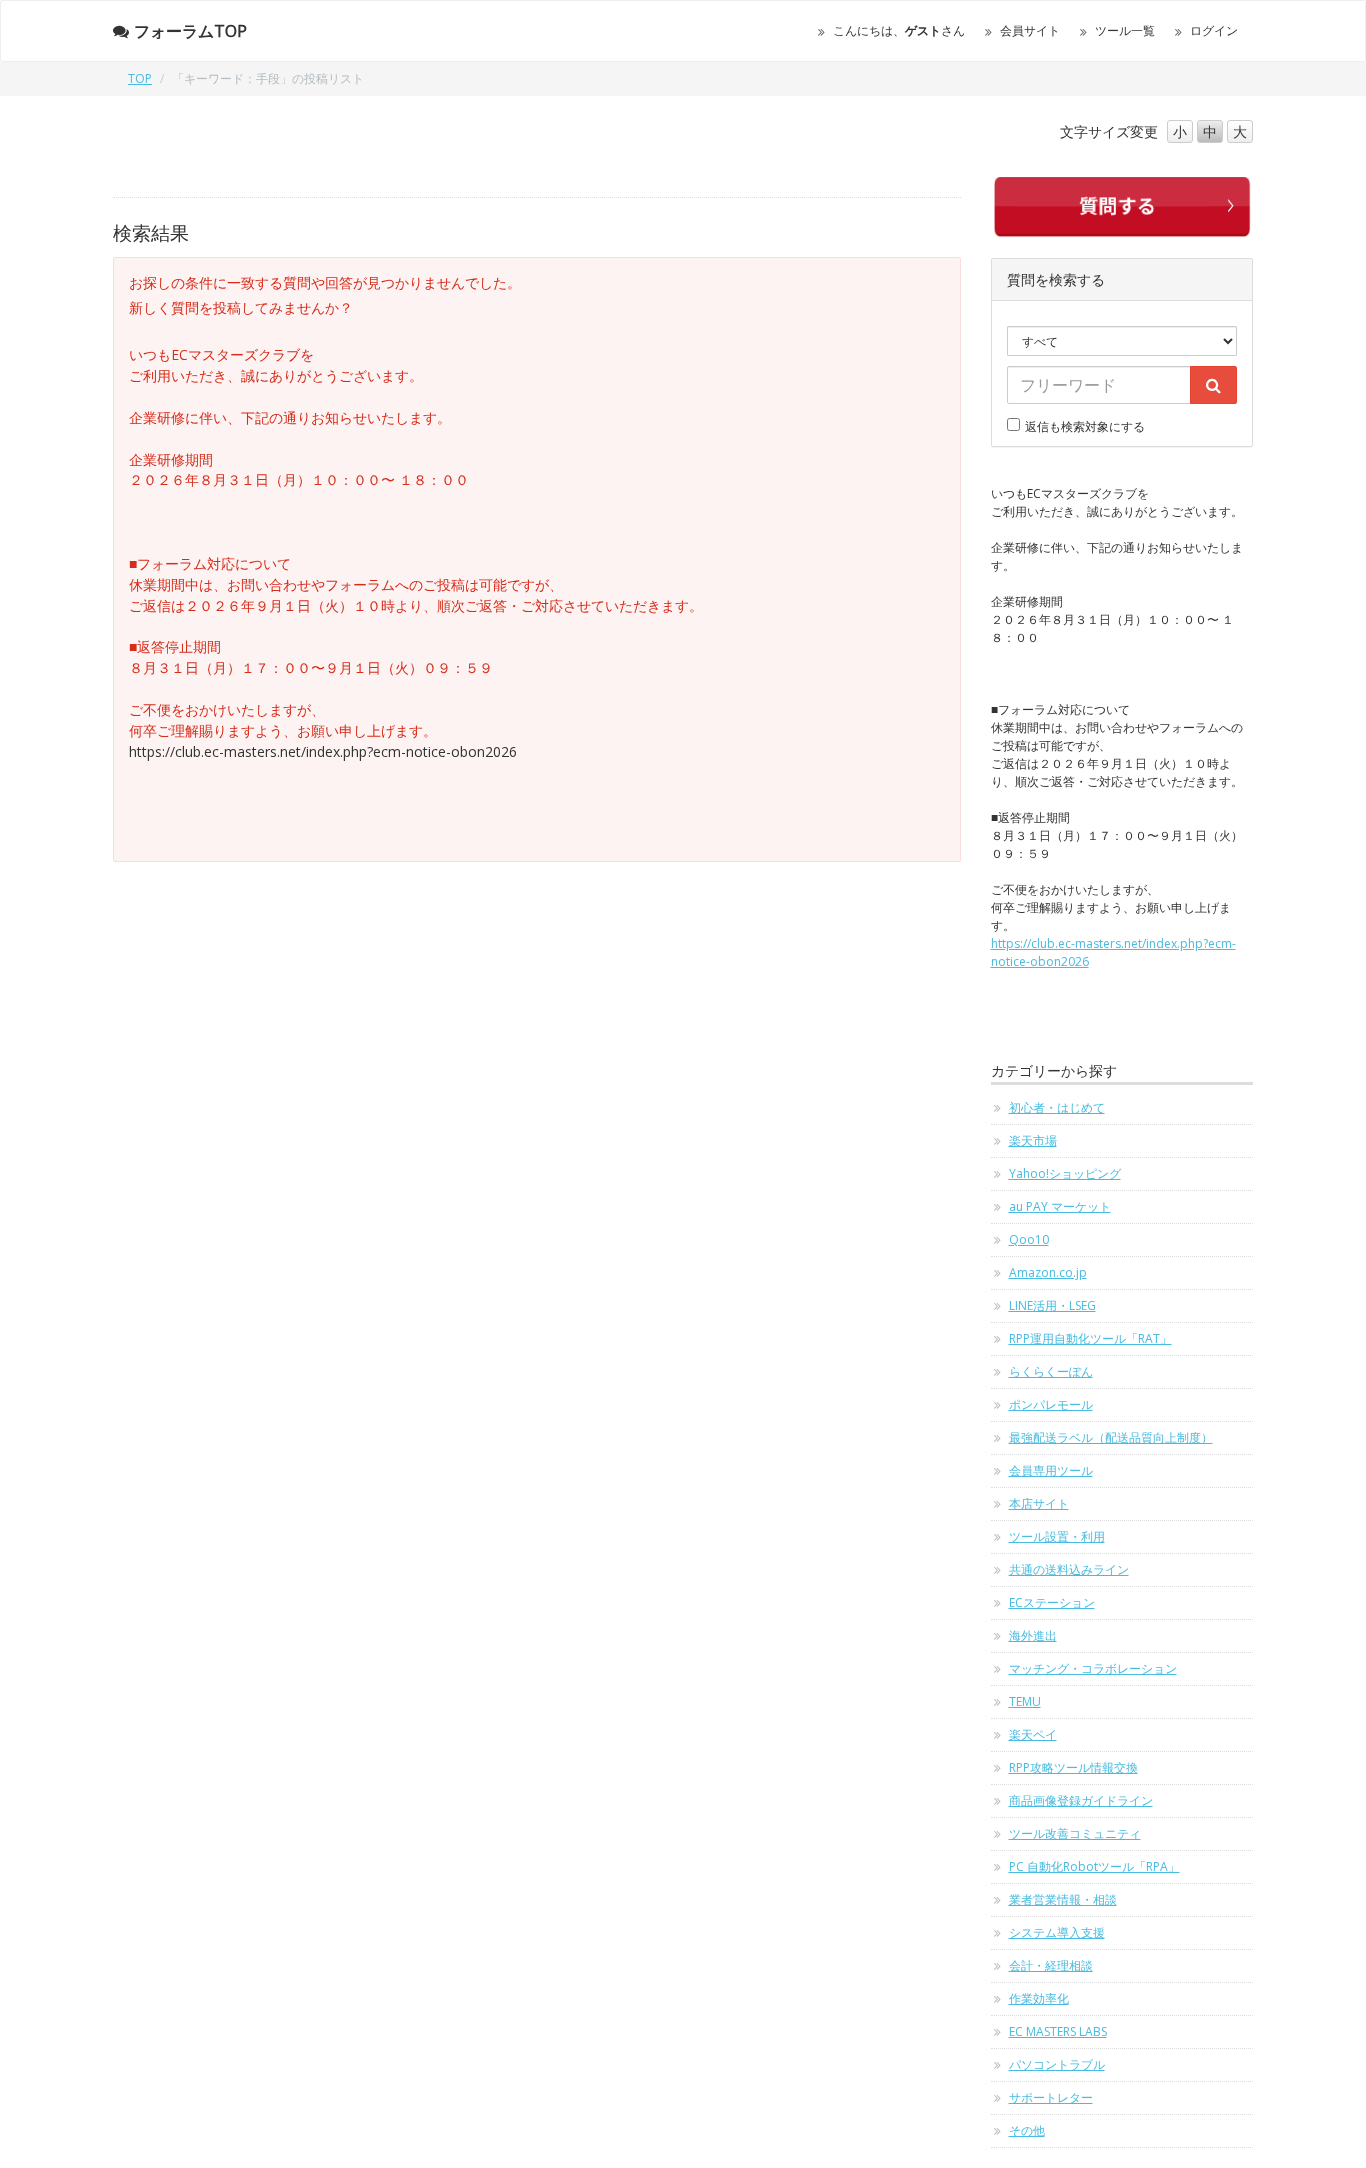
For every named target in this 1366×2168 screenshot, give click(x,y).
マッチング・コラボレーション (1093, 1668)
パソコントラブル (1057, 2064)
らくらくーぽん (1051, 1371)
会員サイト (1030, 30)
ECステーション (1052, 1602)
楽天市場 (1033, 1140)
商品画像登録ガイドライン (1081, 1800)
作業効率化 (1039, 1998)
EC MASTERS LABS (1058, 2031)
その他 (1027, 2130)
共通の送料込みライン (1069, 1569)
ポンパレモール (1051, 1404)
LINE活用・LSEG (1052, 1305)
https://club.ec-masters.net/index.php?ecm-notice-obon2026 (323, 751)
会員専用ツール (1051, 1470)
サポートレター (1051, 2097)
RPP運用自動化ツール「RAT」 (1090, 1338)
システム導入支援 (1057, 1932)
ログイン (1214, 30)
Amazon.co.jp (1048, 1272)
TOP (140, 78)
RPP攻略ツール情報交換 (1073, 1767)
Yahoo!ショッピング (1065, 1173)
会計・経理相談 (1051, 1965)
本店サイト (1039, 1503)
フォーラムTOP (190, 31)
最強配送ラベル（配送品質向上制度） (1111, 1437)
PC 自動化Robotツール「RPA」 (1094, 1866)
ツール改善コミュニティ (1075, 1833)
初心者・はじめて (1057, 1107)
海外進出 (1033, 1635)
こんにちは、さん (899, 30)
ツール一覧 (1125, 30)
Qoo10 (1029, 1239)
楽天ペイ (1033, 1734)
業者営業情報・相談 (1063, 1899)
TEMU (1025, 1701)
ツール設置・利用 (1057, 1536)
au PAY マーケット (1060, 1206)
